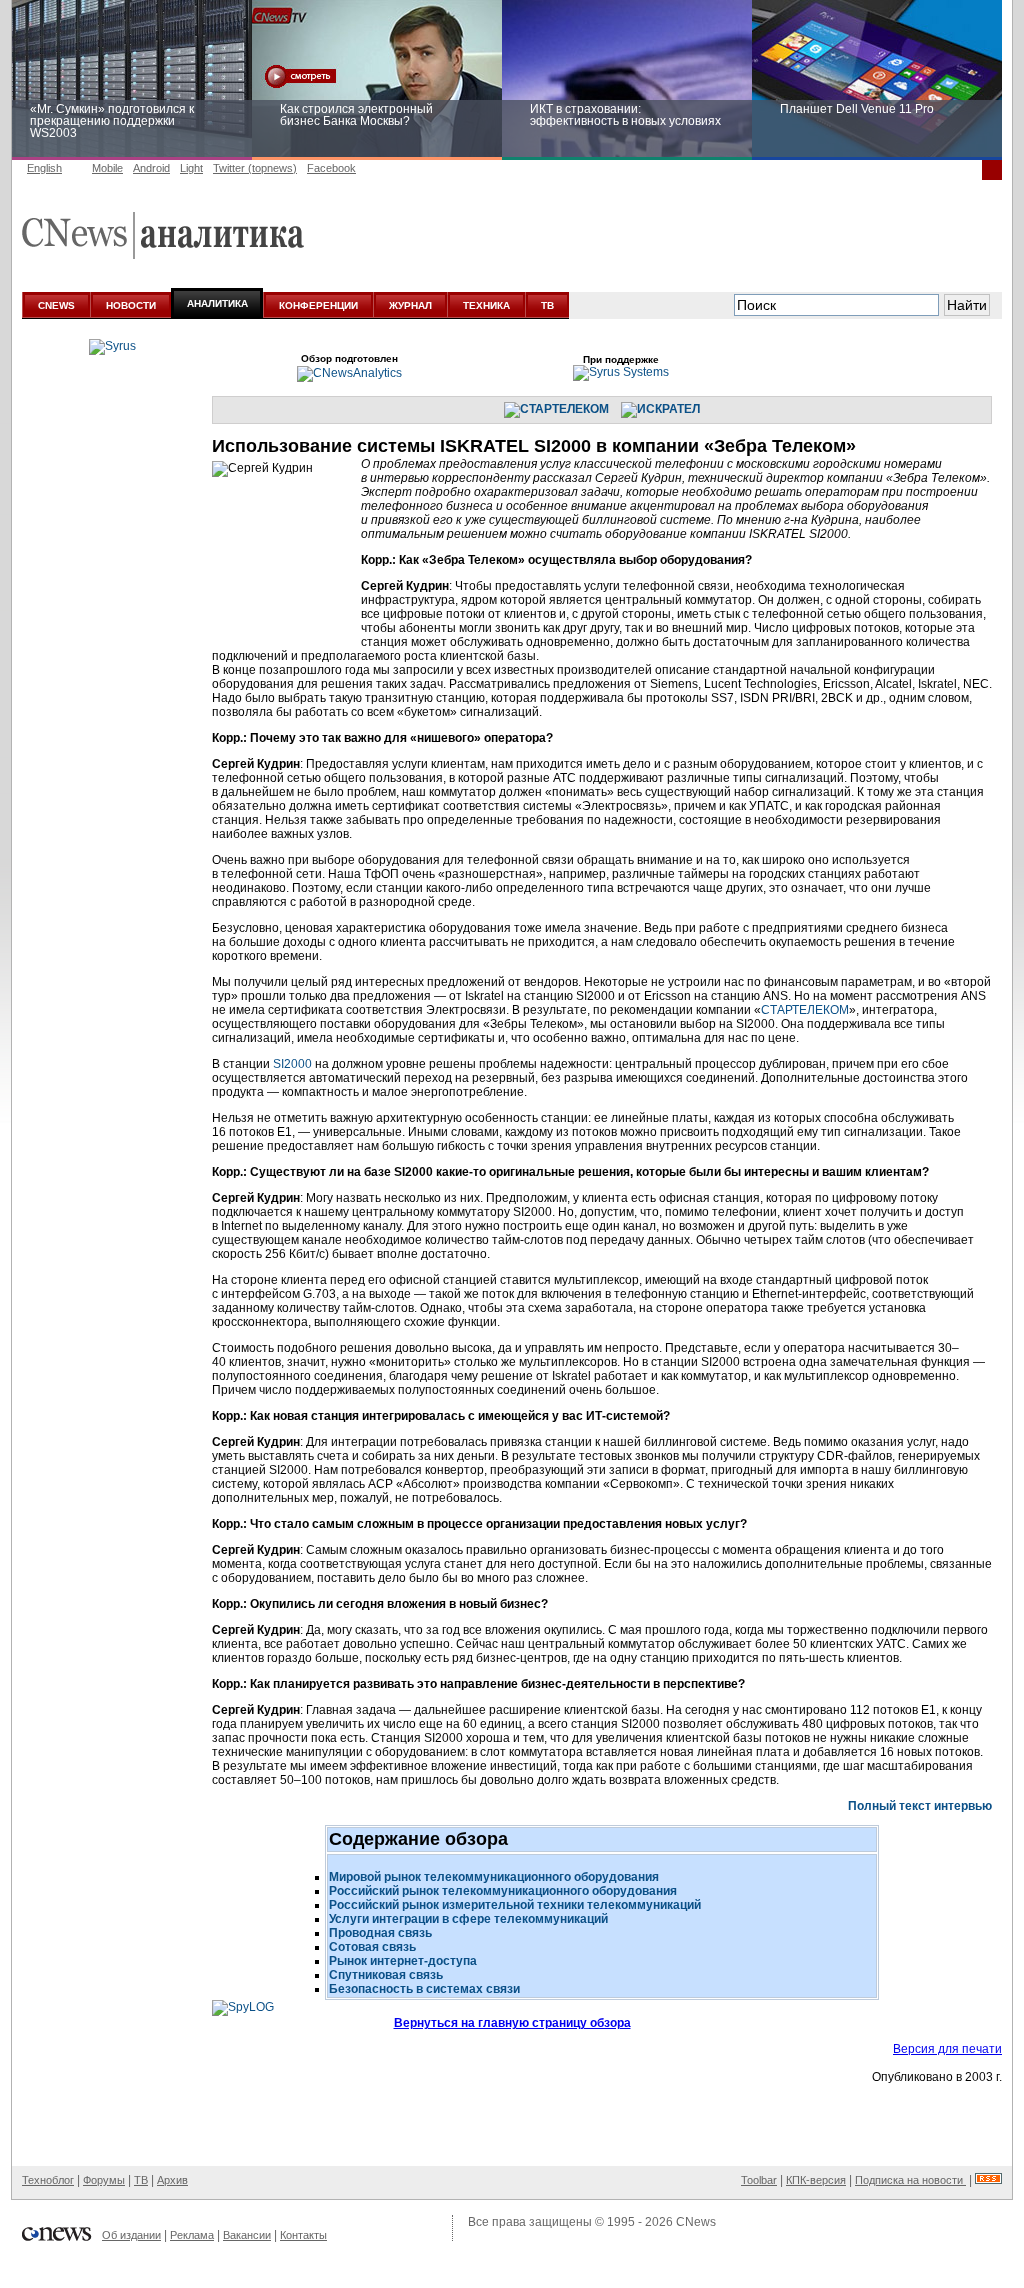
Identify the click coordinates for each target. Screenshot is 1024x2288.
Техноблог (48, 2180)
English (44, 168)
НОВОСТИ (131, 305)
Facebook (331, 168)
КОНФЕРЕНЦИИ (318, 305)
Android (151, 168)
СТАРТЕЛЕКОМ (805, 1010)
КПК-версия (816, 2180)
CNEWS (56, 305)
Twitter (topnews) (255, 168)
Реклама (192, 2235)
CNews (696, 2222)
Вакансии (247, 2235)
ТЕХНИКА (486, 305)
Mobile (107, 168)
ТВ (547, 305)
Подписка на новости (910, 2180)
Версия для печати (947, 2049)
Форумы (104, 2180)
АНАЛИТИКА (217, 303)
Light (191, 168)
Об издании (131, 2235)
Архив (172, 2180)
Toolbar (759, 2180)
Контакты (303, 2235)
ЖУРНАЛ (410, 305)
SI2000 (292, 1064)
